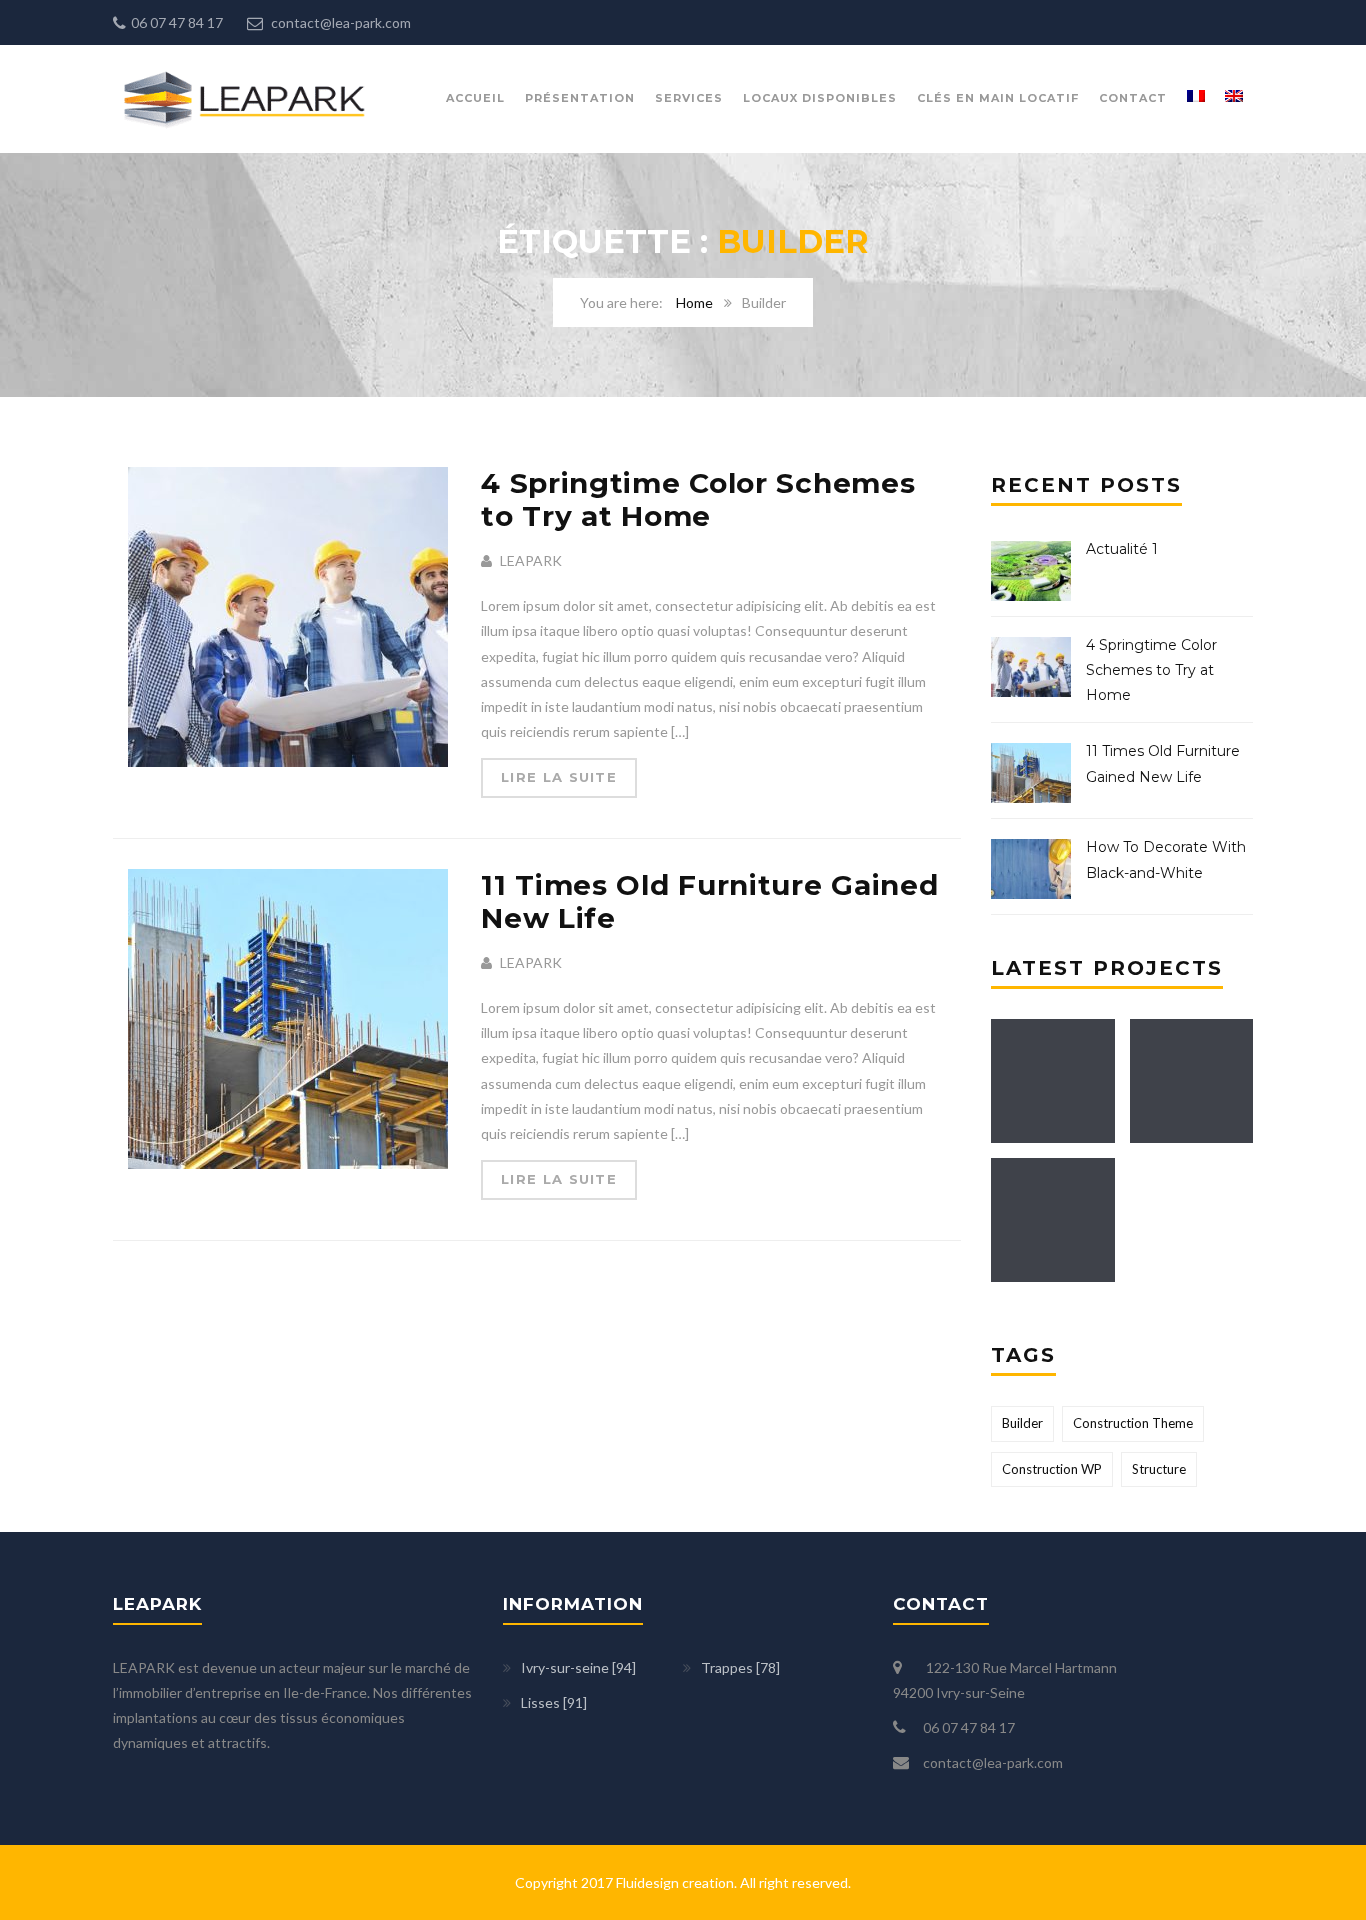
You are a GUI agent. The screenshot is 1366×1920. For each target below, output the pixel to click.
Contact (1133, 98)
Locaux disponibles (820, 98)
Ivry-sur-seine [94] (578, 1667)
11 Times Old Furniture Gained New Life (709, 902)
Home (694, 302)
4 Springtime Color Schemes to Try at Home (698, 500)
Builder (1022, 1423)
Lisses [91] (554, 1702)
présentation (580, 98)
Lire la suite (559, 777)
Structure (1159, 1469)
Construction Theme (1133, 1423)
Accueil (475, 98)
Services (689, 98)
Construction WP (1052, 1469)
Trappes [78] (740, 1667)
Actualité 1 (1122, 549)
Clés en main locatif (998, 98)
